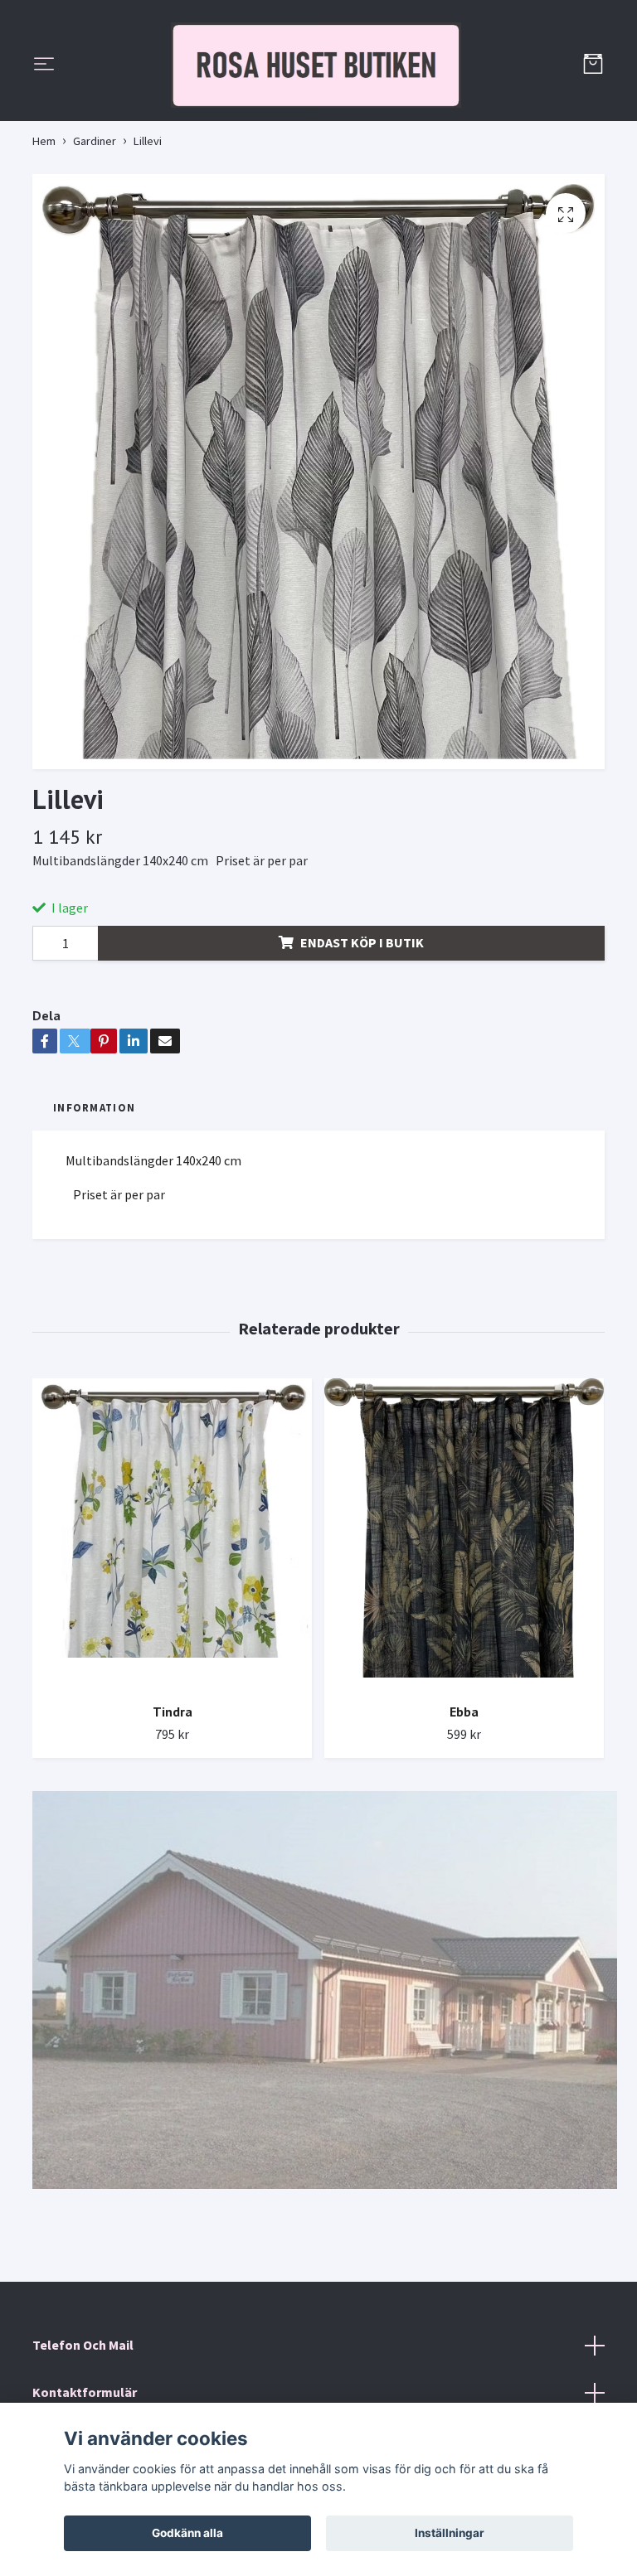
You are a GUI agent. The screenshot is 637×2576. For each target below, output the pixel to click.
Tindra (173, 1839)
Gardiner (95, 268)
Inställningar (450, 2533)
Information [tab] (94, 1235)
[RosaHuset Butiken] (318, 129)
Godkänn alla (187, 2533)
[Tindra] (172, 1661)
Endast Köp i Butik (362, 1070)
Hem (44, 268)
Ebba (464, 1839)
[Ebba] (464, 1661)
